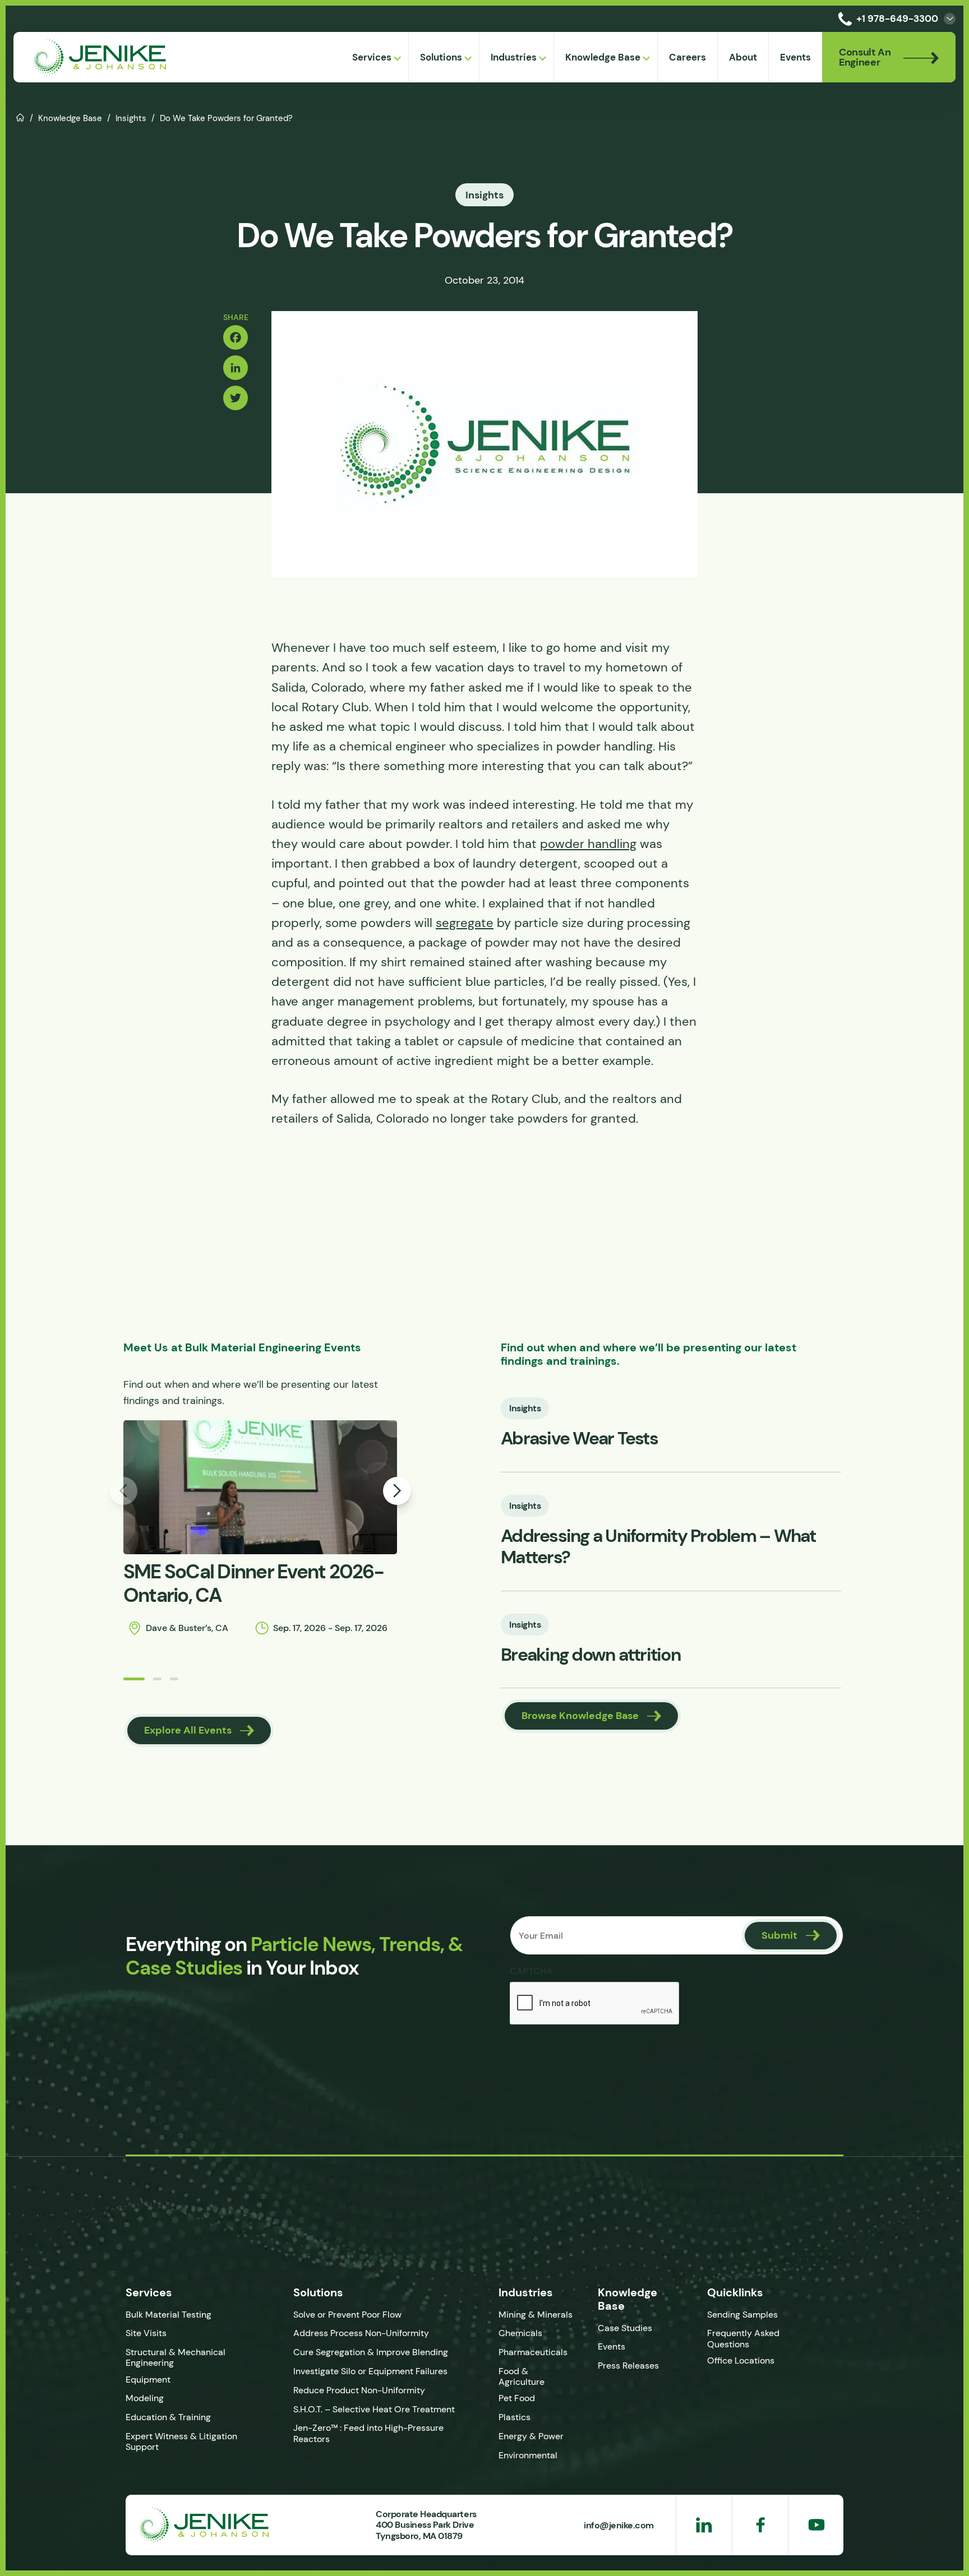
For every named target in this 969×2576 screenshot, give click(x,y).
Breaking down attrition (590, 1655)
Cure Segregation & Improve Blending (371, 2352)
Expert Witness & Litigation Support (181, 2441)
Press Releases (628, 2366)
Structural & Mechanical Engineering (176, 2357)
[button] (134, 1679)
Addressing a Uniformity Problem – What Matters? (658, 1547)
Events (612, 2346)
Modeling (145, 2398)
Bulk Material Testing (169, 2315)
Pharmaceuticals (533, 2352)
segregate (465, 923)
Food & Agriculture (522, 2376)
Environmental (528, 2455)
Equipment (148, 2380)
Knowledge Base (70, 118)
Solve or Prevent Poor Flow (347, 2315)
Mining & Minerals (536, 2315)
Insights (131, 118)
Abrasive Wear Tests (579, 1438)
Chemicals (520, 2333)
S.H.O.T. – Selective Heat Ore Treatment (374, 2409)
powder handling (588, 844)
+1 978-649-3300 (897, 18)
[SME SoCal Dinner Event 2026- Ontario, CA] (260, 1487)
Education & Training (168, 2417)
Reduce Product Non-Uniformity (359, 2390)
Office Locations (742, 2360)
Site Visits (146, 2333)
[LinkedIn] (236, 368)
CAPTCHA (531, 1971)
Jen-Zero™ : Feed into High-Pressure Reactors (368, 2433)
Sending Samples (742, 2315)
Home (20, 117)
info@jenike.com (619, 2525)
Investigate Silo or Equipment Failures (370, 2371)
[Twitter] (236, 398)
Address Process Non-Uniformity (361, 2333)
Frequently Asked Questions (743, 2338)
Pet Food (517, 2398)
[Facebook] (236, 337)
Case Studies (625, 2328)
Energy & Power (531, 2436)
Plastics (515, 2417)
